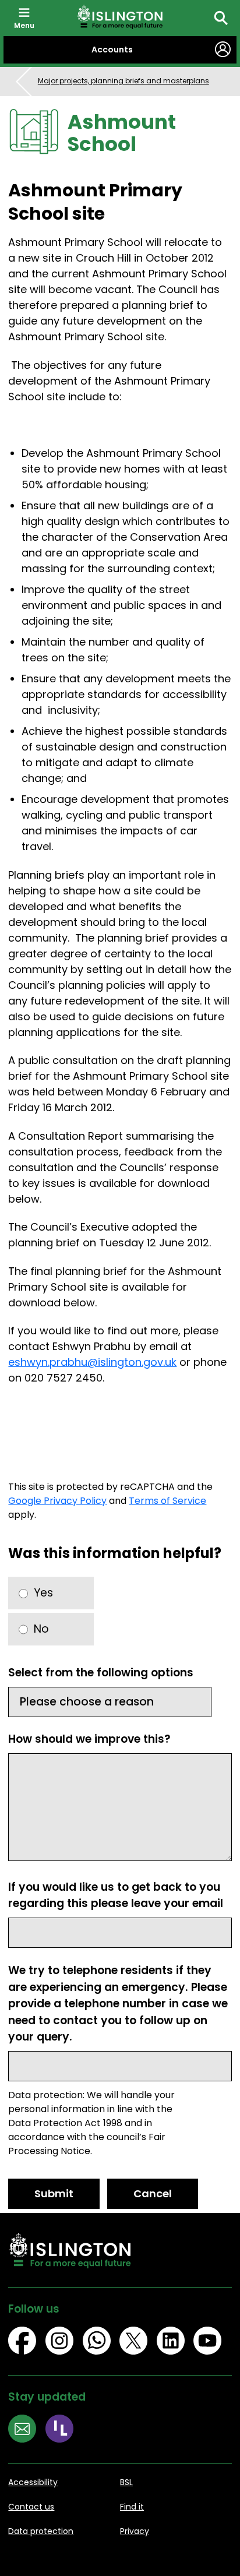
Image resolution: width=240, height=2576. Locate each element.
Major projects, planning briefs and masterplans (123, 81)
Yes (43, 1593)
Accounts (112, 50)
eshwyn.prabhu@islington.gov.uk (92, 1362)
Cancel (153, 2193)
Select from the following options (101, 1673)
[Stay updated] (27, 2430)
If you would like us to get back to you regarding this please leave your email (116, 1895)
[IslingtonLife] (64, 2430)
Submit (54, 2193)
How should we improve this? (89, 1739)
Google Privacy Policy (57, 1501)
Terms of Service (167, 1501)
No (41, 1629)
